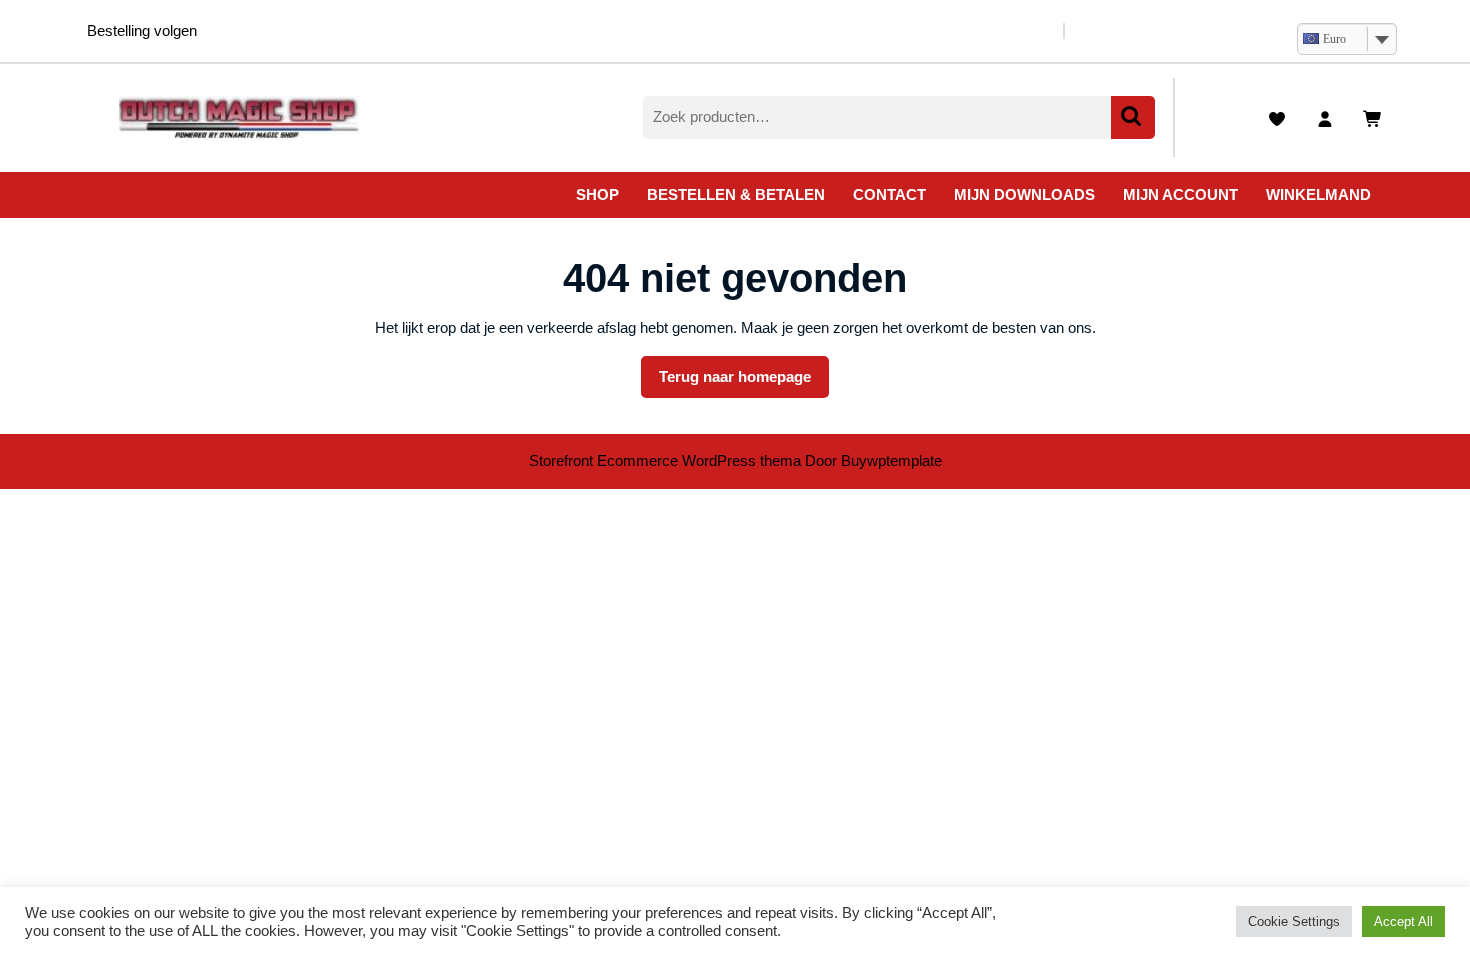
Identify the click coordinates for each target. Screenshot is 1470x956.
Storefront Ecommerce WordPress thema (665, 460)
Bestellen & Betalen (736, 194)
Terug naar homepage (744, 383)
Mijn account (1180, 194)
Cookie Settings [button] (1294, 921)
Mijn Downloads (1024, 194)
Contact (889, 194)
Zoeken (1133, 117)
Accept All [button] (1403, 921)
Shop (597, 194)
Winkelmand (1318, 194)
